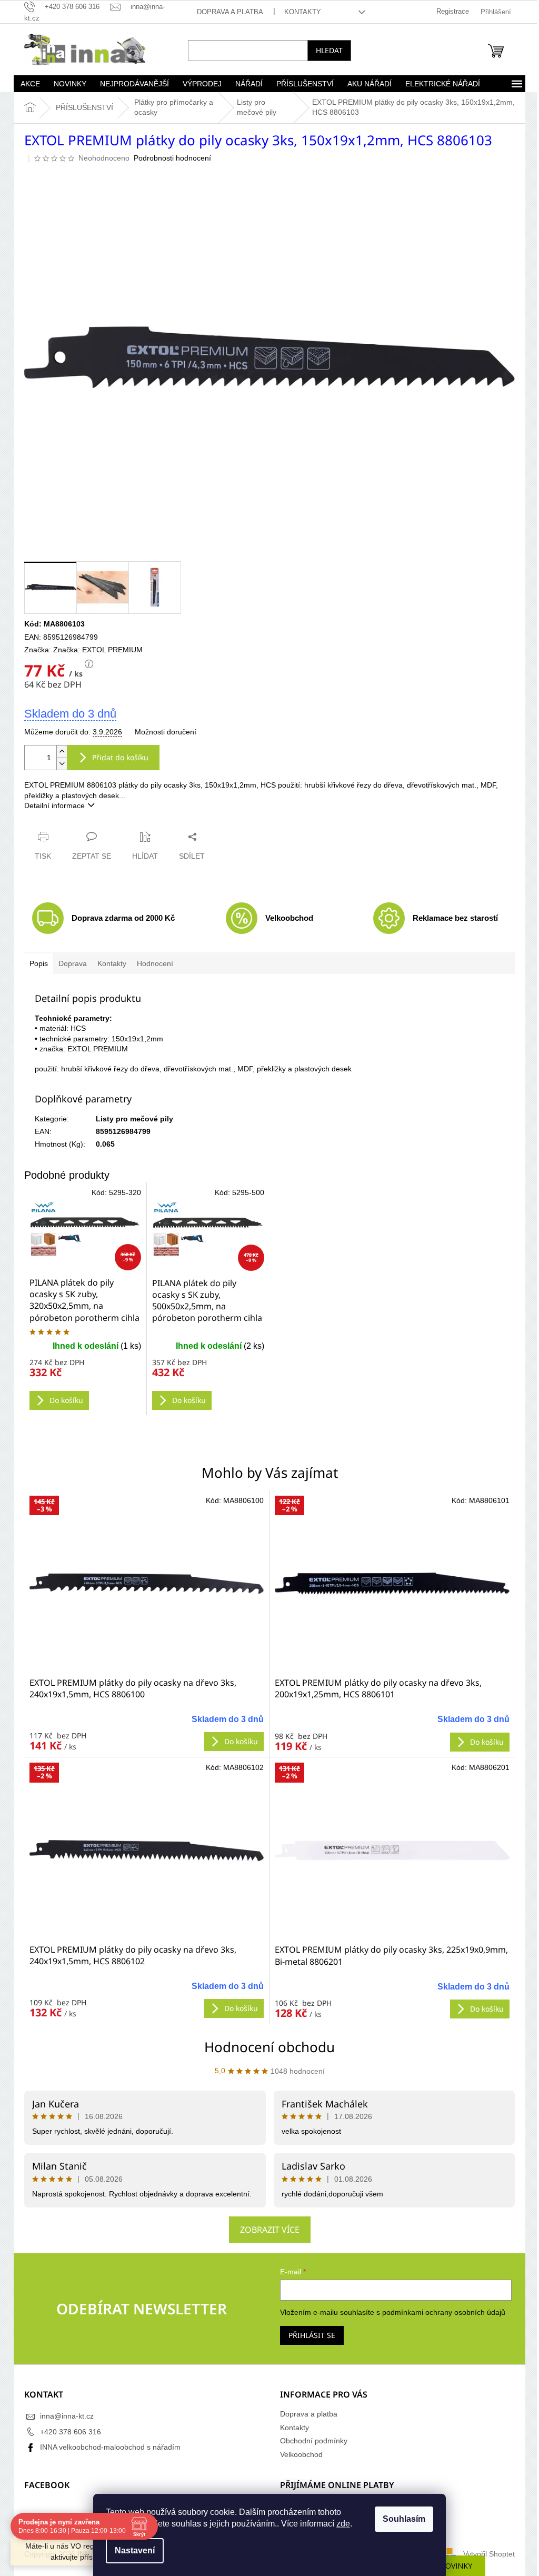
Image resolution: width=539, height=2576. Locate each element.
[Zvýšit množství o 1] (58, 752)
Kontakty (298, 12)
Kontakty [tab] (108, 963)
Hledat (326, 50)
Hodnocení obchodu (266, 2047)
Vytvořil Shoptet (485, 2554)
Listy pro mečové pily (131, 1119)
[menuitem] (26, 84)
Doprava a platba (226, 12)
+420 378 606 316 (67, 2432)
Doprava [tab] (69, 963)
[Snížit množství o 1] (58, 764)
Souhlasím (400, 2519)
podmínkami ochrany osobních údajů (440, 2312)
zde (340, 2524)
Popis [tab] (35, 963)
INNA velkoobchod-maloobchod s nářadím (107, 2447)
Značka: (94, 650)
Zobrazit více (266, 2230)
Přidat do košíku (117, 757)
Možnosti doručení (162, 732)
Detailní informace (51, 805)
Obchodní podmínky (310, 2441)
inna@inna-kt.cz (63, 2416)
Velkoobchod (298, 2454)
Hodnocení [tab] (151, 963)
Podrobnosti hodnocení (169, 158)
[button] (143, 1728)
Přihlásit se (308, 2335)
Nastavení (131, 2550)
